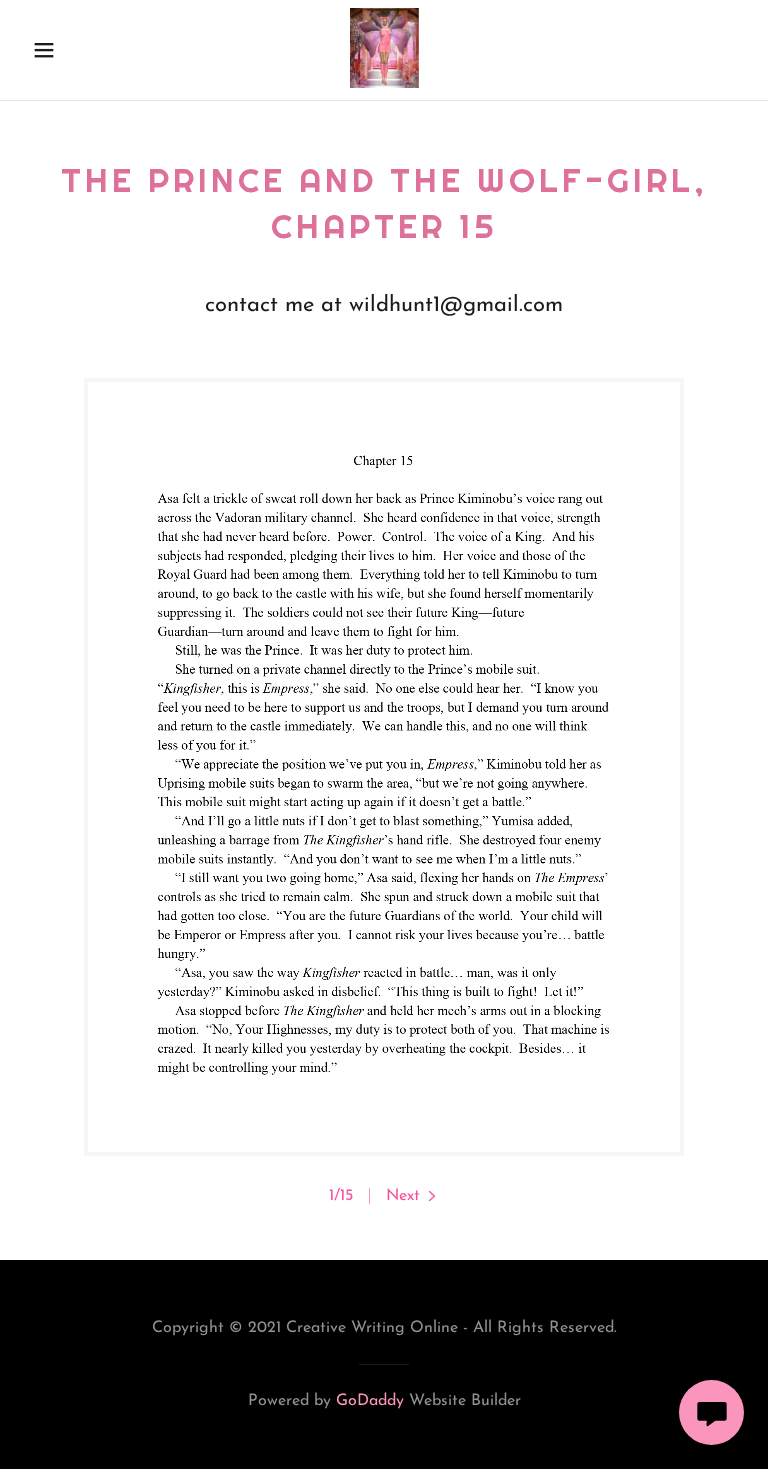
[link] (384, 84)
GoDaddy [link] (370, 1401)
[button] (57, 50)
